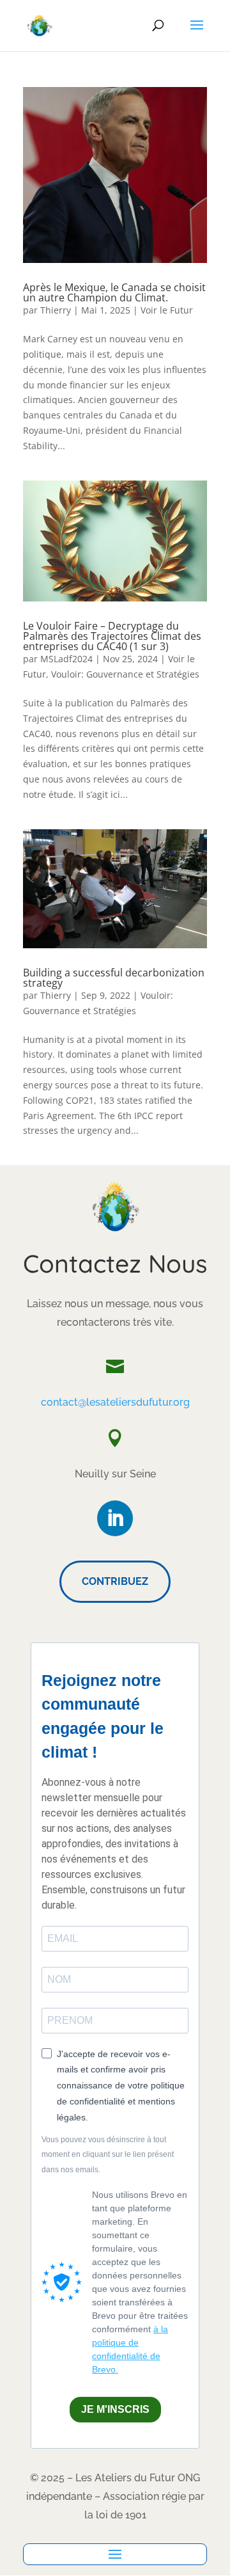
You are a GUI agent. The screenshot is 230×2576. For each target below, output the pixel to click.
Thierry (56, 310)
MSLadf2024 (66, 659)
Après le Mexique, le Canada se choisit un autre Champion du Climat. (114, 292)
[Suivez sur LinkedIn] (115, 1518)
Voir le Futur (167, 310)
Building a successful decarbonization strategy (114, 978)
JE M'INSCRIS (115, 2409)
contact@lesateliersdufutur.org (115, 1402)
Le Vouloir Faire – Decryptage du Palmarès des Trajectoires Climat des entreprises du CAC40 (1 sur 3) (112, 636)
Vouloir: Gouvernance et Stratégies (125, 674)
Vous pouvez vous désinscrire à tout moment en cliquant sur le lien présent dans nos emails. (108, 2155)
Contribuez (115, 1581)
